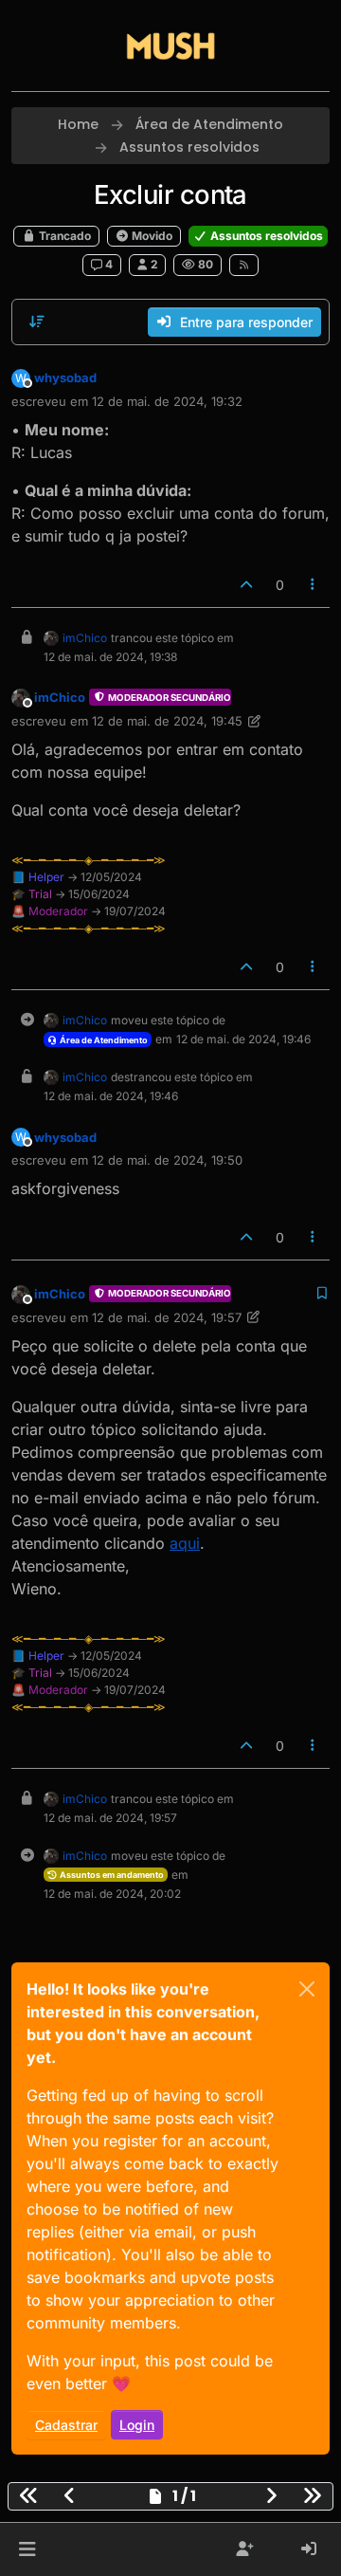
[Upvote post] (246, 585)
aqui (185, 1543)
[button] (27, 2549)
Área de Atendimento (103, 1040)
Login (137, 2425)
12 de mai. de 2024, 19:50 (167, 1160)
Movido (151, 236)
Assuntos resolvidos (265, 236)
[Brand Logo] (170, 46)
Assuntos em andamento (111, 1875)
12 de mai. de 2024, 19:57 (167, 1317)
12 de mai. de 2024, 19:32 (167, 401)
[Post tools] (314, 585)
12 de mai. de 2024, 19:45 (167, 721)
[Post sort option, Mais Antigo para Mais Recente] (37, 322)
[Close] (307, 1989)
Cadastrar (66, 2425)
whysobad (65, 377)
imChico (85, 638)
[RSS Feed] (244, 265)
